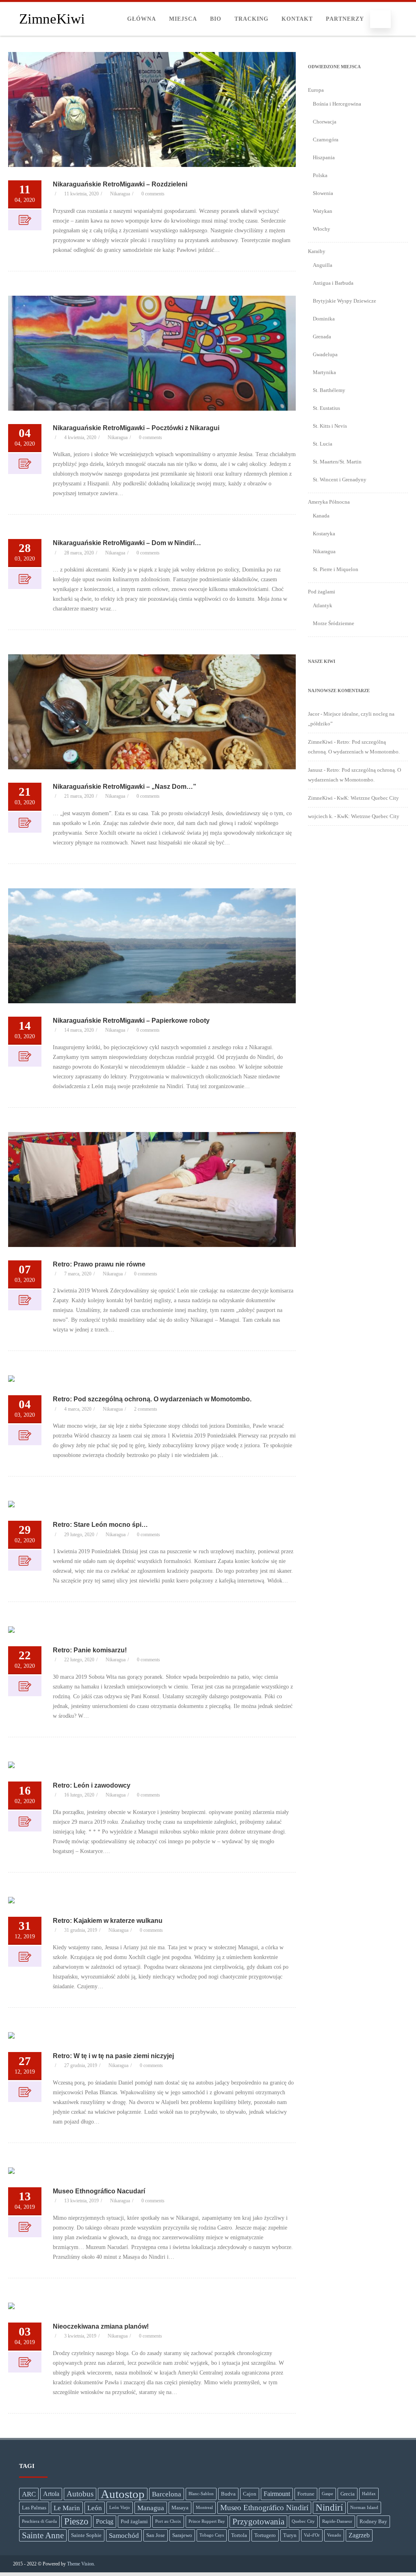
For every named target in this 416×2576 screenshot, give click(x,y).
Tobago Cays (212, 2535)
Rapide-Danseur (337, 2521)
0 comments (153, 194)
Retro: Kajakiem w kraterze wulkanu (108, 1921)
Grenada (322, 337)
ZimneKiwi (52, 19)
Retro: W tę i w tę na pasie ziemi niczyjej (113, 2056)
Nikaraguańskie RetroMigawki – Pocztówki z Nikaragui (136, 428)
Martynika (324, 372)
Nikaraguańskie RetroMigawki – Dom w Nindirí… (127, 543)
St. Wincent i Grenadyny (340, 479)
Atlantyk (323, 605)
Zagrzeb (359, 2535)
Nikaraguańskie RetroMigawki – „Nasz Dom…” (125, 787)
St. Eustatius (326, 408)
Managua (151, 2508)
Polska (320, 175)
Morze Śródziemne (334, 623)
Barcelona (167, 2494)
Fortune (306, 2494)
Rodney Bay (373, 2521)
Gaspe (327, 2494)
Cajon (250, 2494)
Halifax (369, 2494)
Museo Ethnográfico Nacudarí (99, 2191)
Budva (228, 2494)
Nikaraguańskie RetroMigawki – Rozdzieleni (120, 184)
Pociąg (105, 2521)
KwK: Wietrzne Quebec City (368, 798)
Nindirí (329, 2508)
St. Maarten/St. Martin (337, 462)
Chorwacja (325, 122)
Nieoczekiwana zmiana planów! (101, 2326)
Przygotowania (258, 2522)
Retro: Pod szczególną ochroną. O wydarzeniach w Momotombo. (152, 1399)
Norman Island (364, 2508)
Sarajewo (182, 2535)
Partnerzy (345, 19)
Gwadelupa (325, 354)
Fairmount (277, 2494)
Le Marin (67, 2508)
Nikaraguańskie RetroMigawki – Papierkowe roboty (131, 1021)
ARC (29, 2494)
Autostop (123, 2494)
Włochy (322, 229)
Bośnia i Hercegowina (337, 104)
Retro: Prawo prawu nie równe (99, 1264)
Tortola (239, 2535)
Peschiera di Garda (39, 2521)
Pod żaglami (134, 2521)
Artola (51, 2494)
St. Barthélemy (329, 390)
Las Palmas (34, 2508)
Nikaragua (120, 194)
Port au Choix (168, 2521)
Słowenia (323, 193)
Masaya (180, 2508)
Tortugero (265, 2535)
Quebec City (303, 2521)
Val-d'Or (312, 2535)
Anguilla (323, 265)
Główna (142, 19)
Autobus (80, 2494)
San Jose (156, 2535)
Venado (334, 2535)
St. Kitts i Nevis (330, 426)
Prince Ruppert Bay (207, 2521)
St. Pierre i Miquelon (336, 569)
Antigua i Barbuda (333, 283)
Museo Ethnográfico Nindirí (264, 2508)
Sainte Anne (43, 2535)
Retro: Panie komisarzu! (90, 1650)
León (95, 2508)
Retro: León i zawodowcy (92, 1785)
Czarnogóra (326, 140)
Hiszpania (324, 157)
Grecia (348, 2494)
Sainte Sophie (86, 2535)
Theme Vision (80, 2564)
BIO (216, 19)
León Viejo (120, 2508)
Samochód (124, 2535)
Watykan (323, 211)
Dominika (324, 319)
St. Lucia (323, 444)
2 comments (146, 1409)
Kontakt (297, 19)
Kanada (321, 516)
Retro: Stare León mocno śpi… (100, 1525)
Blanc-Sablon (201, 2494)
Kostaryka (324, 534)
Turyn (290, 2535)
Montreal (204, 2508)
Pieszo (76, 2521)
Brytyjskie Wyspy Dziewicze (344, 301)
